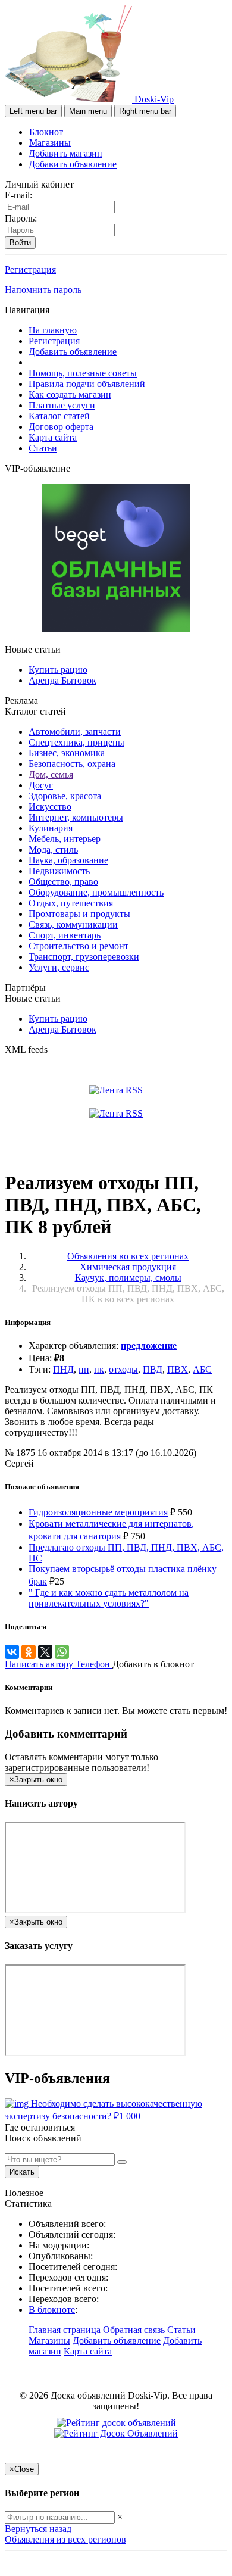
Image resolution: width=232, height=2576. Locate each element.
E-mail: (18, 195)
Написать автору (40, 1664)
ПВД (153, 1369)
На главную (53, 330)
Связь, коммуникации (73, 924)
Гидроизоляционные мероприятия (98, 1512)
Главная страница (66, 2330)
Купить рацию (58, 670)
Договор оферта (61, 427)
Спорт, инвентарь (65, 935)
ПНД (63, 1369)
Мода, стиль (53, 849)
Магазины (50, 143)
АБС (202, 1369)
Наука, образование (68, 860)
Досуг (41, 785)
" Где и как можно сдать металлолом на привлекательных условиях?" (109, 1598)
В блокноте (52, 2310)
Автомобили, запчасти (75, 732)
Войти (20, 243)
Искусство (50, 807)
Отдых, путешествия (71, 903)
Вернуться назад (38, 2529)
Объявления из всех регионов (65, 2539)
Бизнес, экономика (67, 753)
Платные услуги (62, 405)
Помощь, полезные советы (83, 373)
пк (99, 1369)
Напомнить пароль (43, 290)
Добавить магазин (65, 153)
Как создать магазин (70, 394)
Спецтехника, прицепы (76, 742)
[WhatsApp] (62, 1652)
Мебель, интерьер (65, 839)
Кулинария (51, 828)
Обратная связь (134, 2330)
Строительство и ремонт (79, 946)
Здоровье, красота (65, 796)
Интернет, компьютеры (76, 817)
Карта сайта (53, 437)
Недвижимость (59, 871)
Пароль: (21, 218)
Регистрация (30, 269)
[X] (45, 1652)
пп (84, 1369)
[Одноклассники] (29, 1652)
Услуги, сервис (59, 967)
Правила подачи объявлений (87, 384)
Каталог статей (59, 416)
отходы (123, 1369)
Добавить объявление (73, 164)
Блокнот (46, 132)
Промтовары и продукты (79, 914)
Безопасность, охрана (72, 764)
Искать (22, 2172)
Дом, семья (51, 774)
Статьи (43, 448)
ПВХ (178, 1369)
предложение (149, 1345)
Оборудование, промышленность (96, 892)
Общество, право (63, 882)
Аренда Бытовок (62, 680)
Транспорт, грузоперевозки (84, 957)
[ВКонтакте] (12, 1652)
